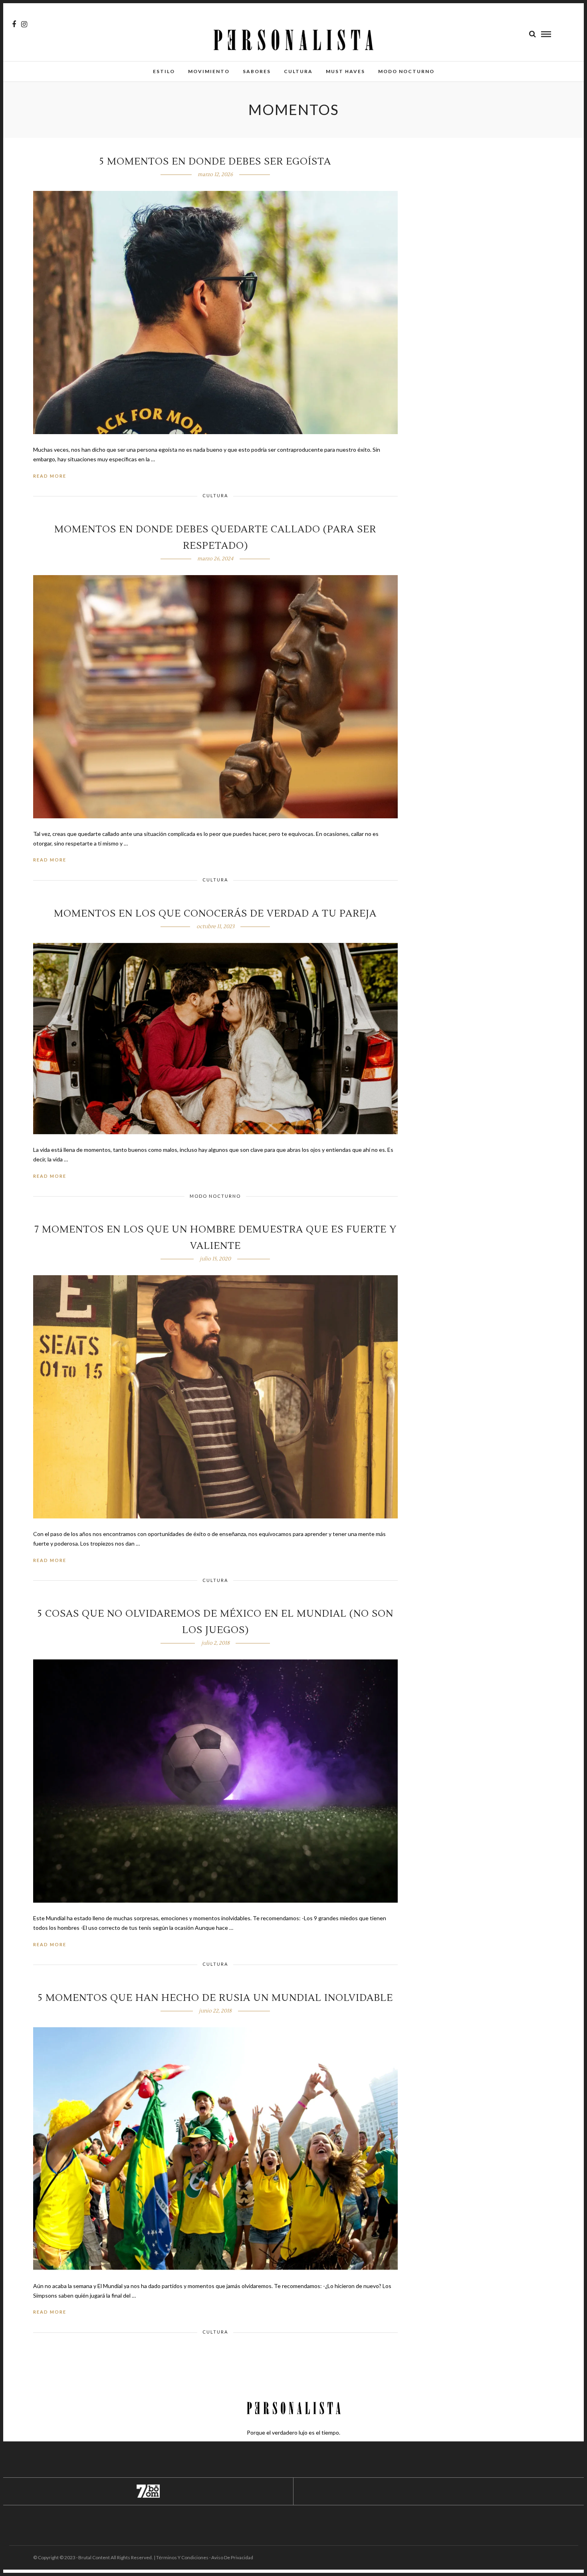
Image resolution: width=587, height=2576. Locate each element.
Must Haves (345, 71)
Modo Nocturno (406, 71)
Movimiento (209, 71)
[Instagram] (24, 24)
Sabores (257, 71)
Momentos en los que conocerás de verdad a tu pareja (215, 914)
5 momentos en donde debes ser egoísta (215, 162)
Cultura (298, 71)
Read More (50, 476)
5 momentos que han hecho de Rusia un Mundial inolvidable (215, 1998)
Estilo (164, 71)
